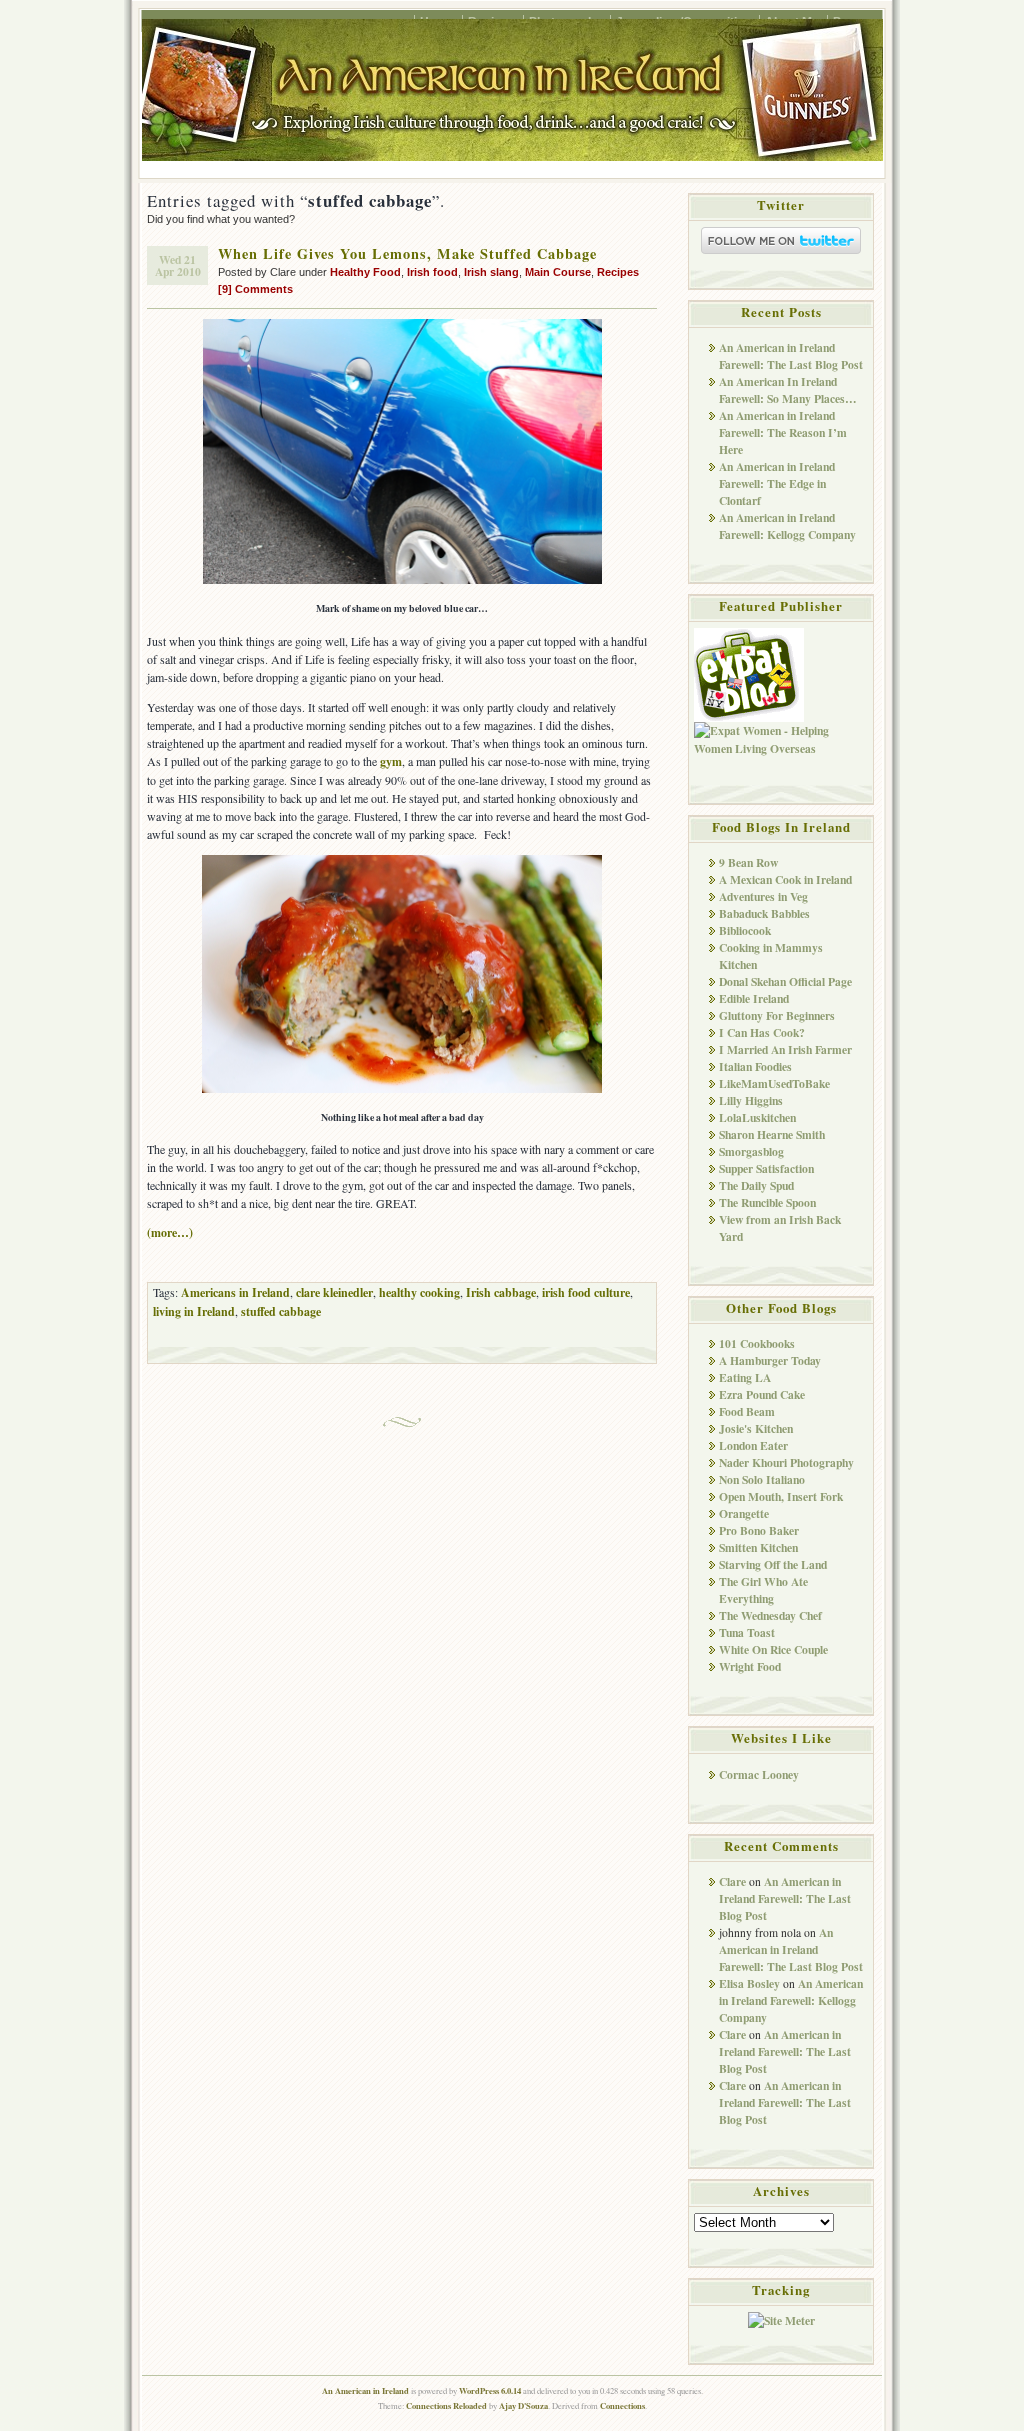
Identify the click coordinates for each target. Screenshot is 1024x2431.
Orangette (744, 1513)
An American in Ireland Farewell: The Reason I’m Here (783, 432)
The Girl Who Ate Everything (763, 1590)
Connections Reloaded (446, 2405)
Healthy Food (365, 272)
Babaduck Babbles (764, 913)
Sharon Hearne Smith (772, 1134)
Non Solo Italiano (762, 1479)
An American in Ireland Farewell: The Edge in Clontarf (777, 483)
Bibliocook (745, 930)
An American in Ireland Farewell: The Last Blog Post (791, 356)
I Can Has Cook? (762, 1032)
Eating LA (745, 1377)
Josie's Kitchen (756, 1428)
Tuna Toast (747, 1632)
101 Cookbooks (757, 1343)
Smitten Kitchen (758, 1547)
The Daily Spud (756, 1185)
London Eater (753, 1445)
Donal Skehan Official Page (785, 981)
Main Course (558, 272)
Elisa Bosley (749, 1983)
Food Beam (747, 1411)
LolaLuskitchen (757, 1117)
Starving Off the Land (773, 1564)
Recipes (618, 272)
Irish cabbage (501, 1292)
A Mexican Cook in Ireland (785, 879)
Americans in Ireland (235, 1292)
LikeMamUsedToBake (774, 1083)
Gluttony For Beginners (777, 1015)
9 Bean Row (748, 862)
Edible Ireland (754, 998)
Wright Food (750, 1666)
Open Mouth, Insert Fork (781, 1496)
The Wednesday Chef (770, 1615)
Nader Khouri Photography (786, 1462)
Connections (622, 2405)
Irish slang (491, 272)
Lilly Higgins (751, 1100)
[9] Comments (255, 289)
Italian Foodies (755, 1066)
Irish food (432, 272)
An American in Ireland (365, 2390)
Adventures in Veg (763, 896)
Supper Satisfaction (766, 1168)
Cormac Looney (759, 1774)
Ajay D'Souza (523, 2405)
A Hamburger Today (770, 1360)
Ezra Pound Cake (762, 1394)
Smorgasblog (751, 1151)
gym (391, 761)
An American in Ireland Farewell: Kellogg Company (787, 526)
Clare (732, 1881)
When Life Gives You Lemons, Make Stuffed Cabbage (407, 253)
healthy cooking (419, 1292)
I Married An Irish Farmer (785, 1049)
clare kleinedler (334, 1292)
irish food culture (586, 1292)
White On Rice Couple (773, 1649)
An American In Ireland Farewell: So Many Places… (788, 390)
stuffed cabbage (281, 1311)
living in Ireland (194, 1311)
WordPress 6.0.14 (490, 2390)
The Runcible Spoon (767, 1202)
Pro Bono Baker (759, 1530)
